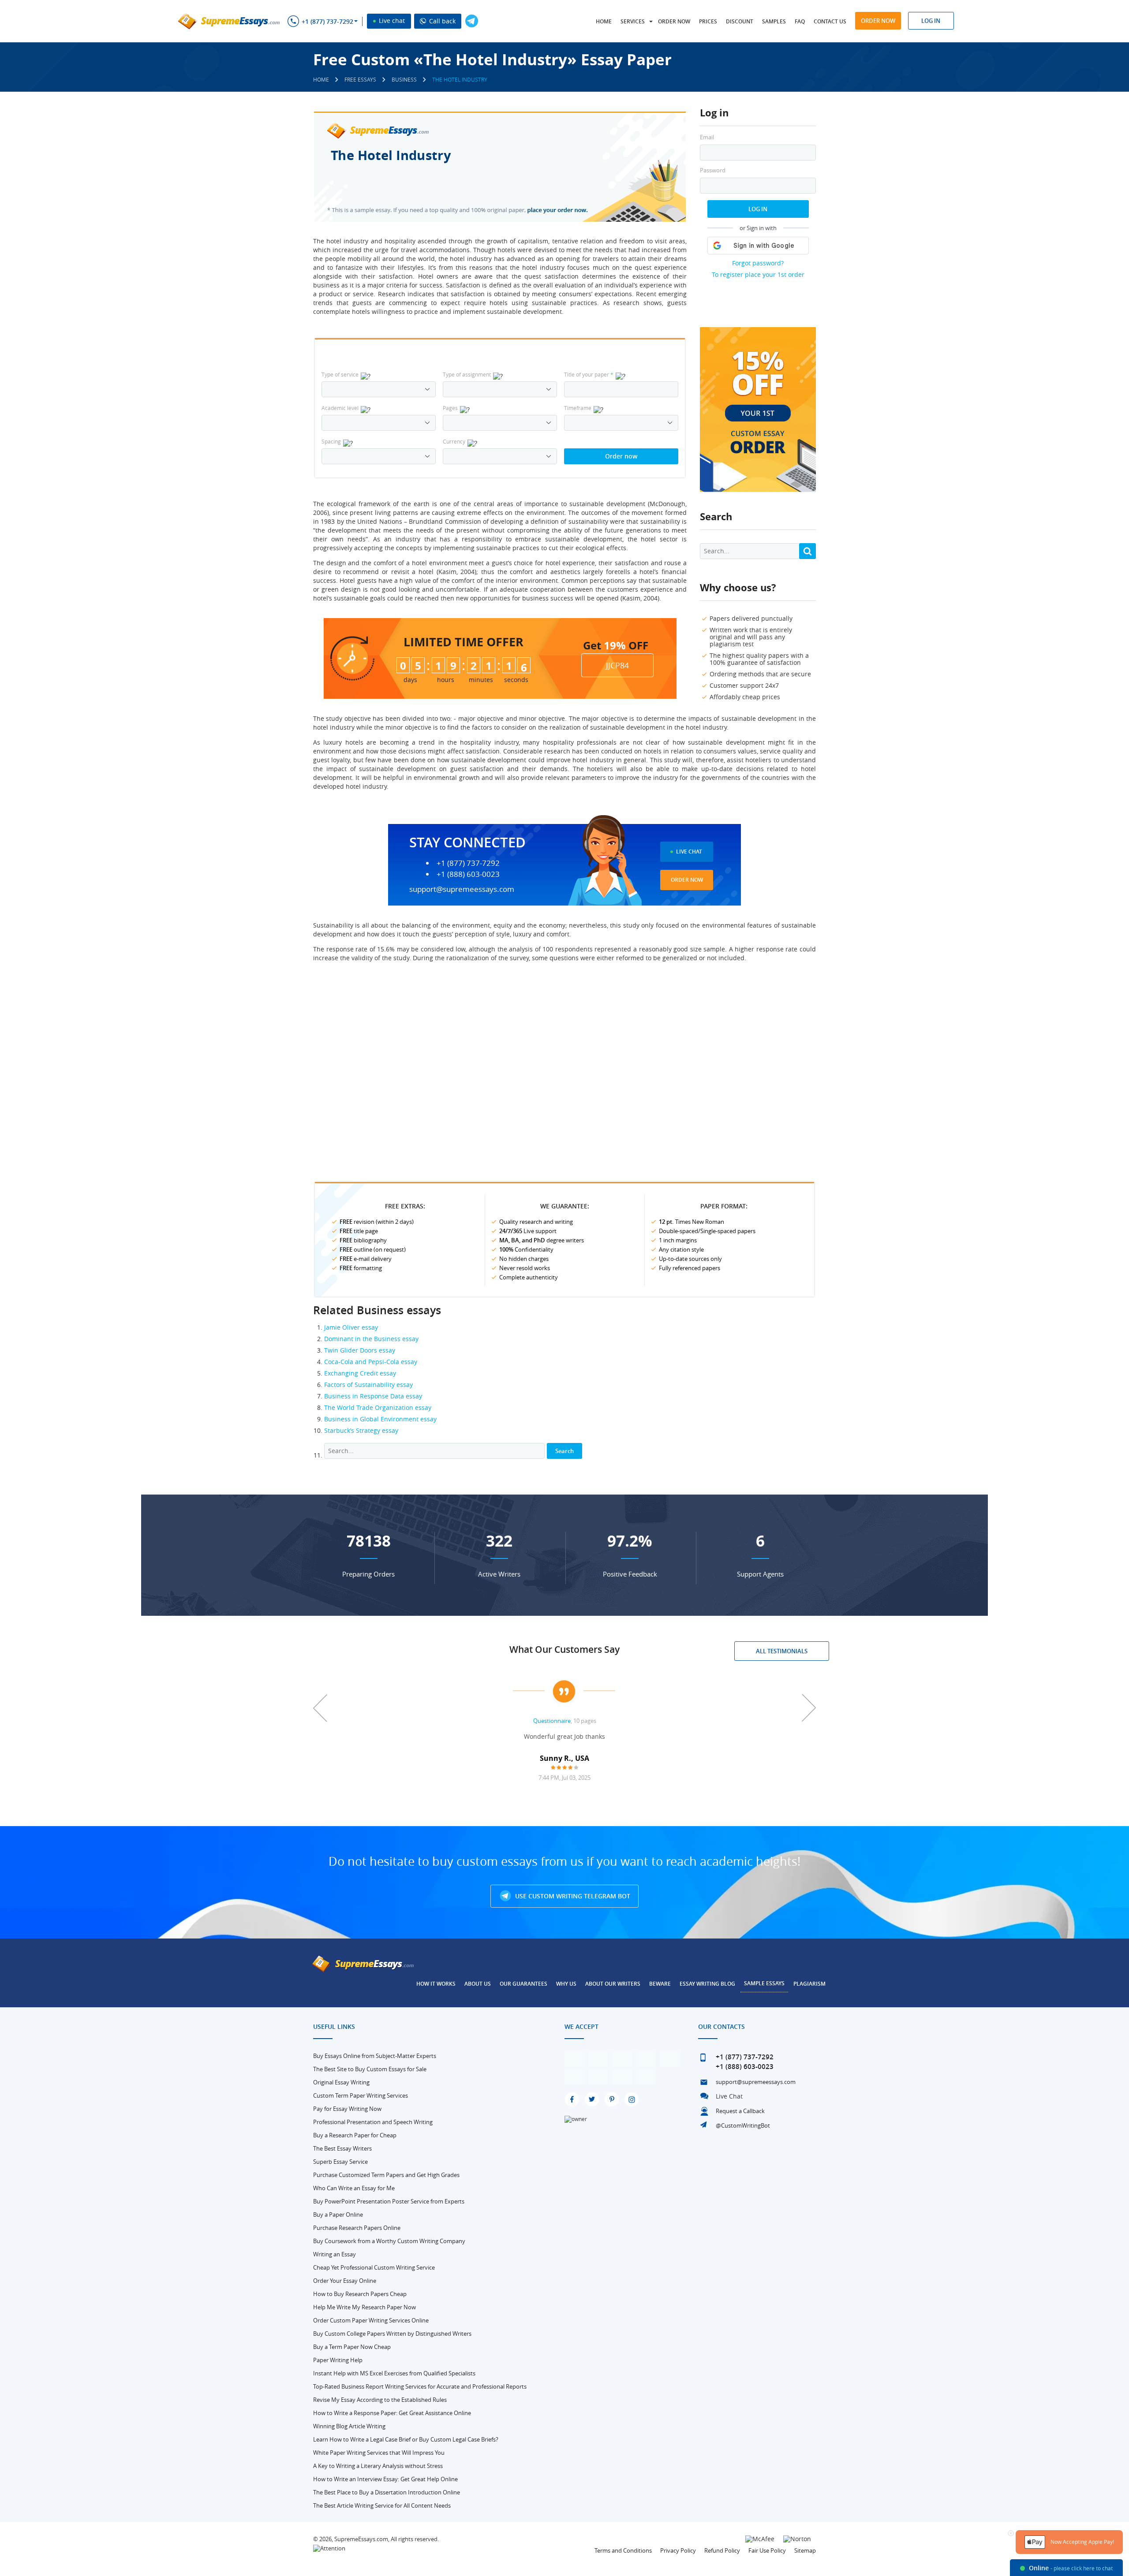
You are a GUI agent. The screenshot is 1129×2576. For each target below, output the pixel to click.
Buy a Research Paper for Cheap (355, 2135)
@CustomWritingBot (743, 2125)
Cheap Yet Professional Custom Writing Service (374, 2267)
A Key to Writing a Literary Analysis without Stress (378, 2466)
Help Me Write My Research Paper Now (364, 2307)
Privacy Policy (678, 2550)
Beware (660, 1984)
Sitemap (805, 2550)
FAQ (800, 21)
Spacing (331, 441)
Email (707, 137)
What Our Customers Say (564, 1649)
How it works (436, 1984)
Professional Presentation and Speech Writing (373, 2122)
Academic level (340, 408)
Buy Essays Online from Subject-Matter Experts (375, 2056)
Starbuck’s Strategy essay (361, 1430)
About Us (478, 1984)
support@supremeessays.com (462, 889)
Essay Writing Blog (707, 1984)
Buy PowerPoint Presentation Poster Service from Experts (389, 2201)
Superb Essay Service (340, 2162)
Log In (758, 209)
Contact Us (830, 21)
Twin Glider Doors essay (360, 1350)
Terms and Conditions (623, 2550)
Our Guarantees (523, 1984)
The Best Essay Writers (342, 2148)
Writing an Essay (335, 2254)
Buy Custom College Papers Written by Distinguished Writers (392, 2334)
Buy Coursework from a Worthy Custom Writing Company (389, 2241)
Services (633, 21)
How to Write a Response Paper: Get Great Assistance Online (392, 2413)
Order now (674, 21)
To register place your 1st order (758, 274)
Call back (441, 21)
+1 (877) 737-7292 (327, 22)
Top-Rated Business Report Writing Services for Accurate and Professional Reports (420, 2386)
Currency (454, 441)
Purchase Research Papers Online (357, 2228)
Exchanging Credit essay (360, 1373)
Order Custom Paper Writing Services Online (371, 2320)
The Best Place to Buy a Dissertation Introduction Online (387, 2492)
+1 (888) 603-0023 (468, 874)
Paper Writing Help (338, 2360)
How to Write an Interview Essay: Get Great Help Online (385, 2479)
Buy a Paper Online (338, 2214)
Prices (708, 21)
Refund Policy (722, 2550)
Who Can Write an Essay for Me (354, 2188)
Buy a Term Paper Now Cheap (352, 2347)
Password (713, 170)
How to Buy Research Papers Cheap (360, 2294)
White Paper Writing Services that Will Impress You (379, 2453)
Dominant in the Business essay (371, 1339)
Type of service (340, 374)
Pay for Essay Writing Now (347, 2109)
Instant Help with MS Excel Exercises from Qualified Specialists (394, 2373)
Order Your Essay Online (345, 2281)
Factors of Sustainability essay (368, 1385)
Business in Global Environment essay (380, 1419)
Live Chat (689, 852)
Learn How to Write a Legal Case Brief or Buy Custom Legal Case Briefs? (406, 2439)
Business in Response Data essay (373, 1396)
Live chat (391, 21)
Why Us (566, 1984)
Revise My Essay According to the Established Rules (380, 2400)
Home (604, 21)
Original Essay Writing (341, 2082)
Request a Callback (740, 2111)
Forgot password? (758, 263)
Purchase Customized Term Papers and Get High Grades (386, 2175)
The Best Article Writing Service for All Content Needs (382, 2505)
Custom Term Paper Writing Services (361, 2095)
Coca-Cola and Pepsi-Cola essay (371, 1362)
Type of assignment (467, 374)
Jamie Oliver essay (351, 1327)
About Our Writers (613, 1984)
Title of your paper (589, 374)
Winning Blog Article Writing (349, 2426)
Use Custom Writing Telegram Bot (572, 1896)
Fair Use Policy (767, 2550)
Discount (740, 21)
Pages (450, 408)
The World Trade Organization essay (378, 1407)
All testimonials (782, 1651)
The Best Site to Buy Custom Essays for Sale (370, 2069)
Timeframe (578, 408)
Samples (774, 21)
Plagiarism (809, 1984)
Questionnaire (552, 1721)
